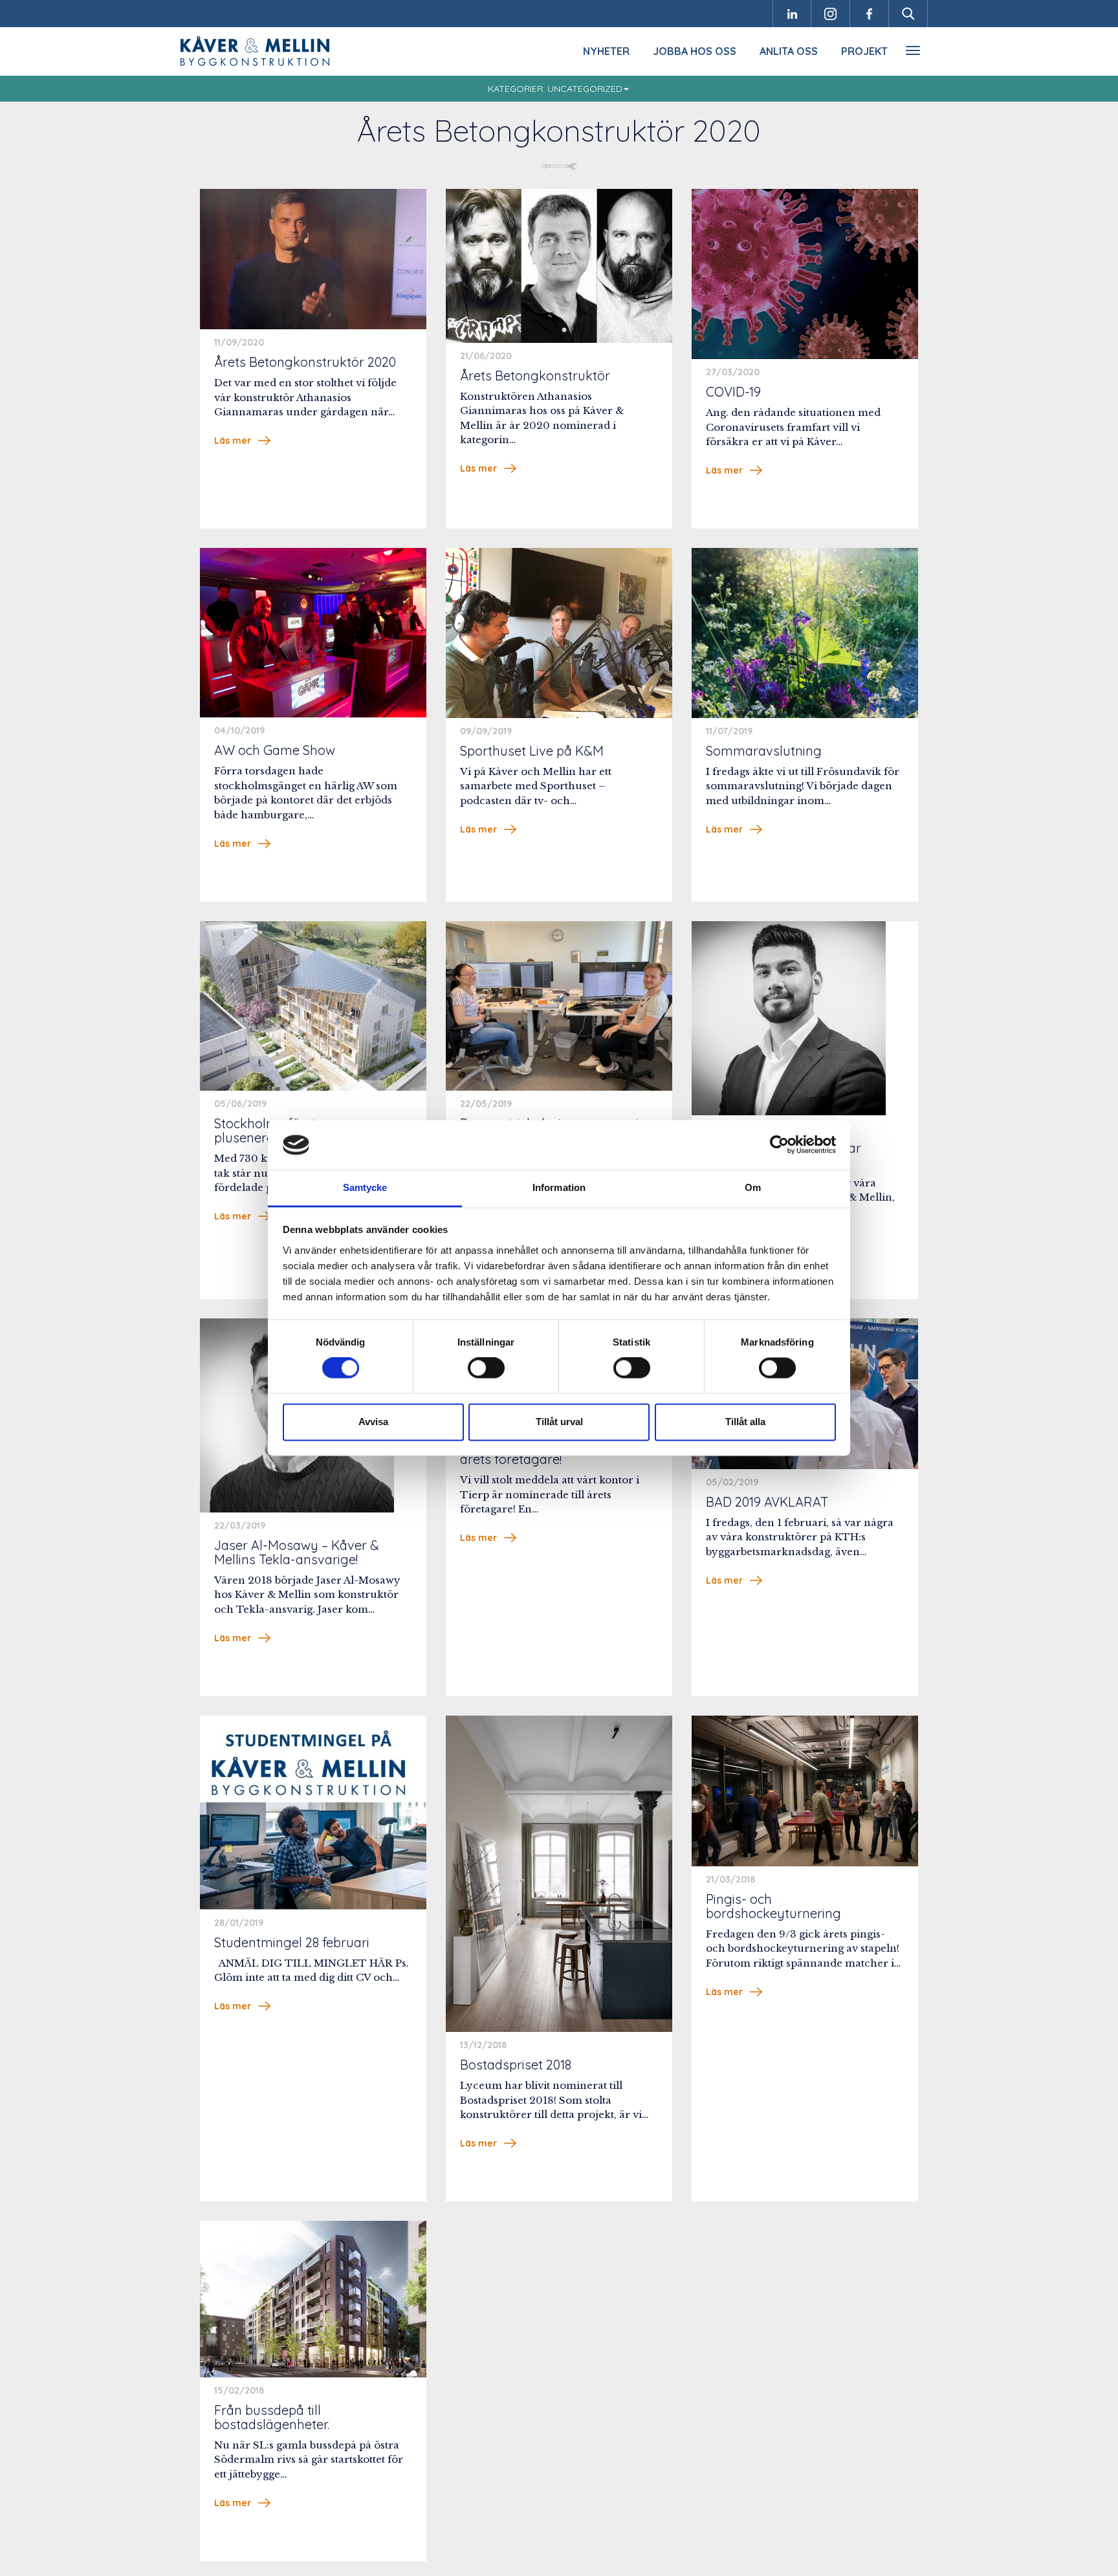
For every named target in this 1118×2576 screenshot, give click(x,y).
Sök (908, 14)
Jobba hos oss (695, 51)
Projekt (864, 51)
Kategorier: (555, 89)
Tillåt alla (745, 1422)
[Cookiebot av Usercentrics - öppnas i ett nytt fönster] (779, 1145)
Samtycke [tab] (365, 1187)
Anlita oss (789, 51)
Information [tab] (559, 1187)
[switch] (486, 1368)
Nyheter (606, 51)
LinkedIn (792, 14)
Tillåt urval (559, 1422)
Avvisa (373, 1422)
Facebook (870, 14)
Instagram (831, 14)
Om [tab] (753, 1187)
